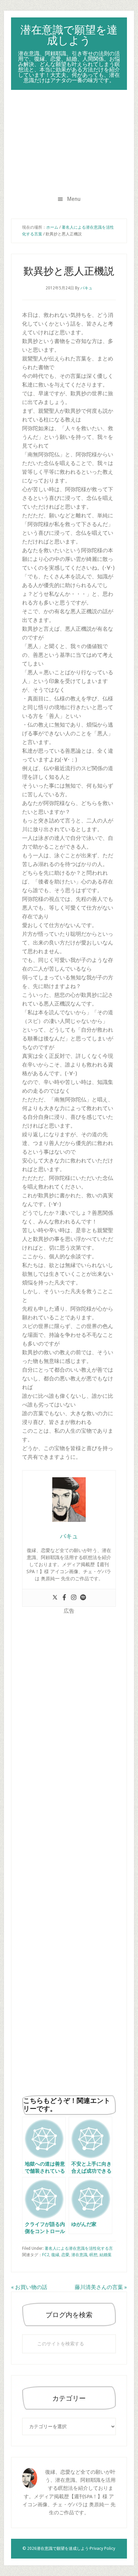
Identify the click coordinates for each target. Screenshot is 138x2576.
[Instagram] (74, 1598)
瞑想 (93, 2255)
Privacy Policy (102, 2549)
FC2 (46, 2255)
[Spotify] (83, 1598)
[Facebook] (64, 1598)
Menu (74, 199)
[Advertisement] (69, 140)
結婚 (103, 2255)
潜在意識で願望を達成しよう (69, 35)
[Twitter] (55, 1598)
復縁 (55, 2255)
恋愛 (65, 2255)
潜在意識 (79, 2255)
